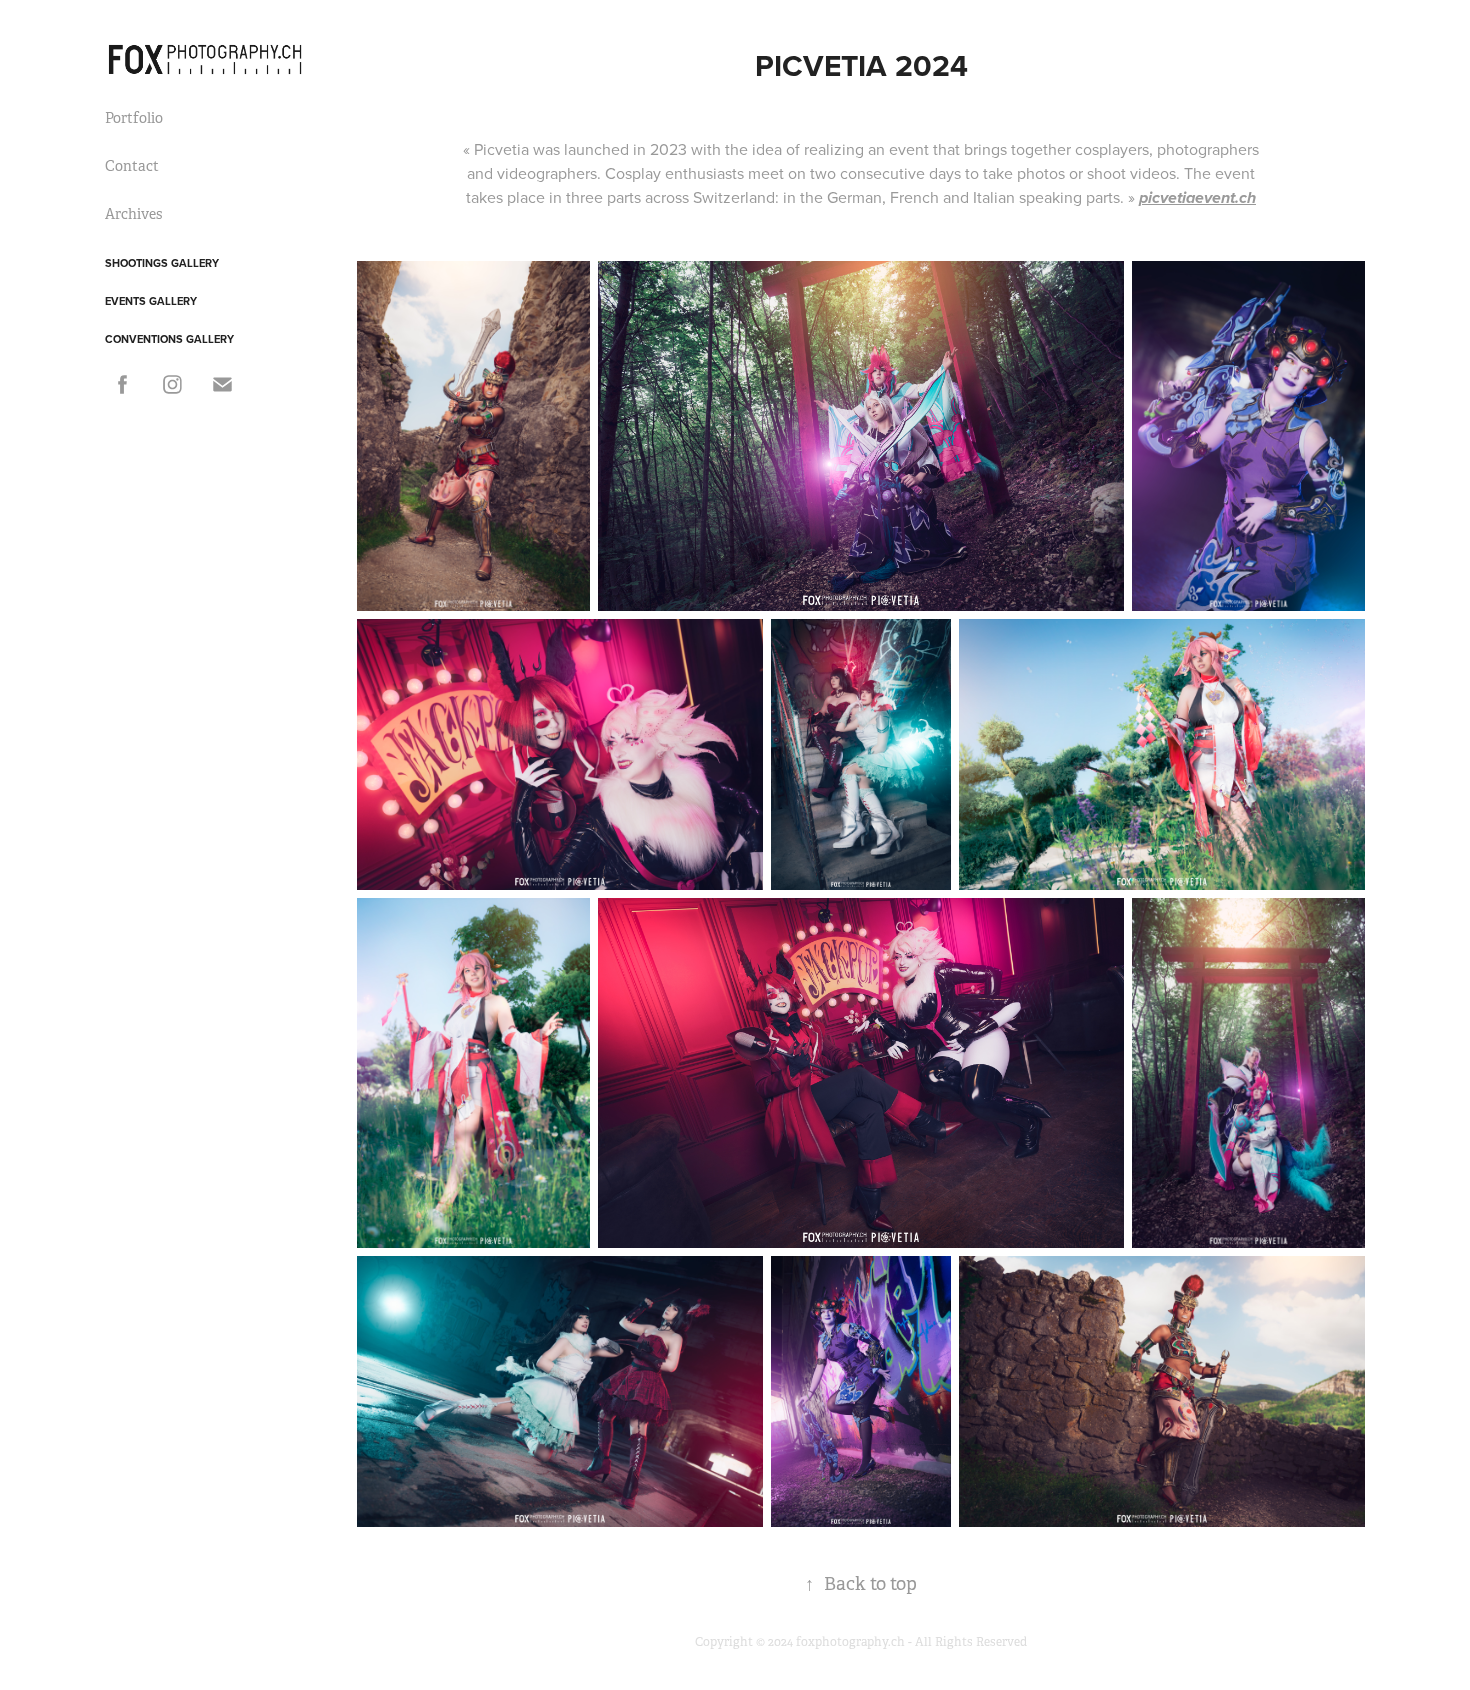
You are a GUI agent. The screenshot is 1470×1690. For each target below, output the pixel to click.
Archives (133, 214)
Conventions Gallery (169, 339)
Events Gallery (151, 301)
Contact (132, 166)
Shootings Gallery (162, 263)
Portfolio (134, 118)
